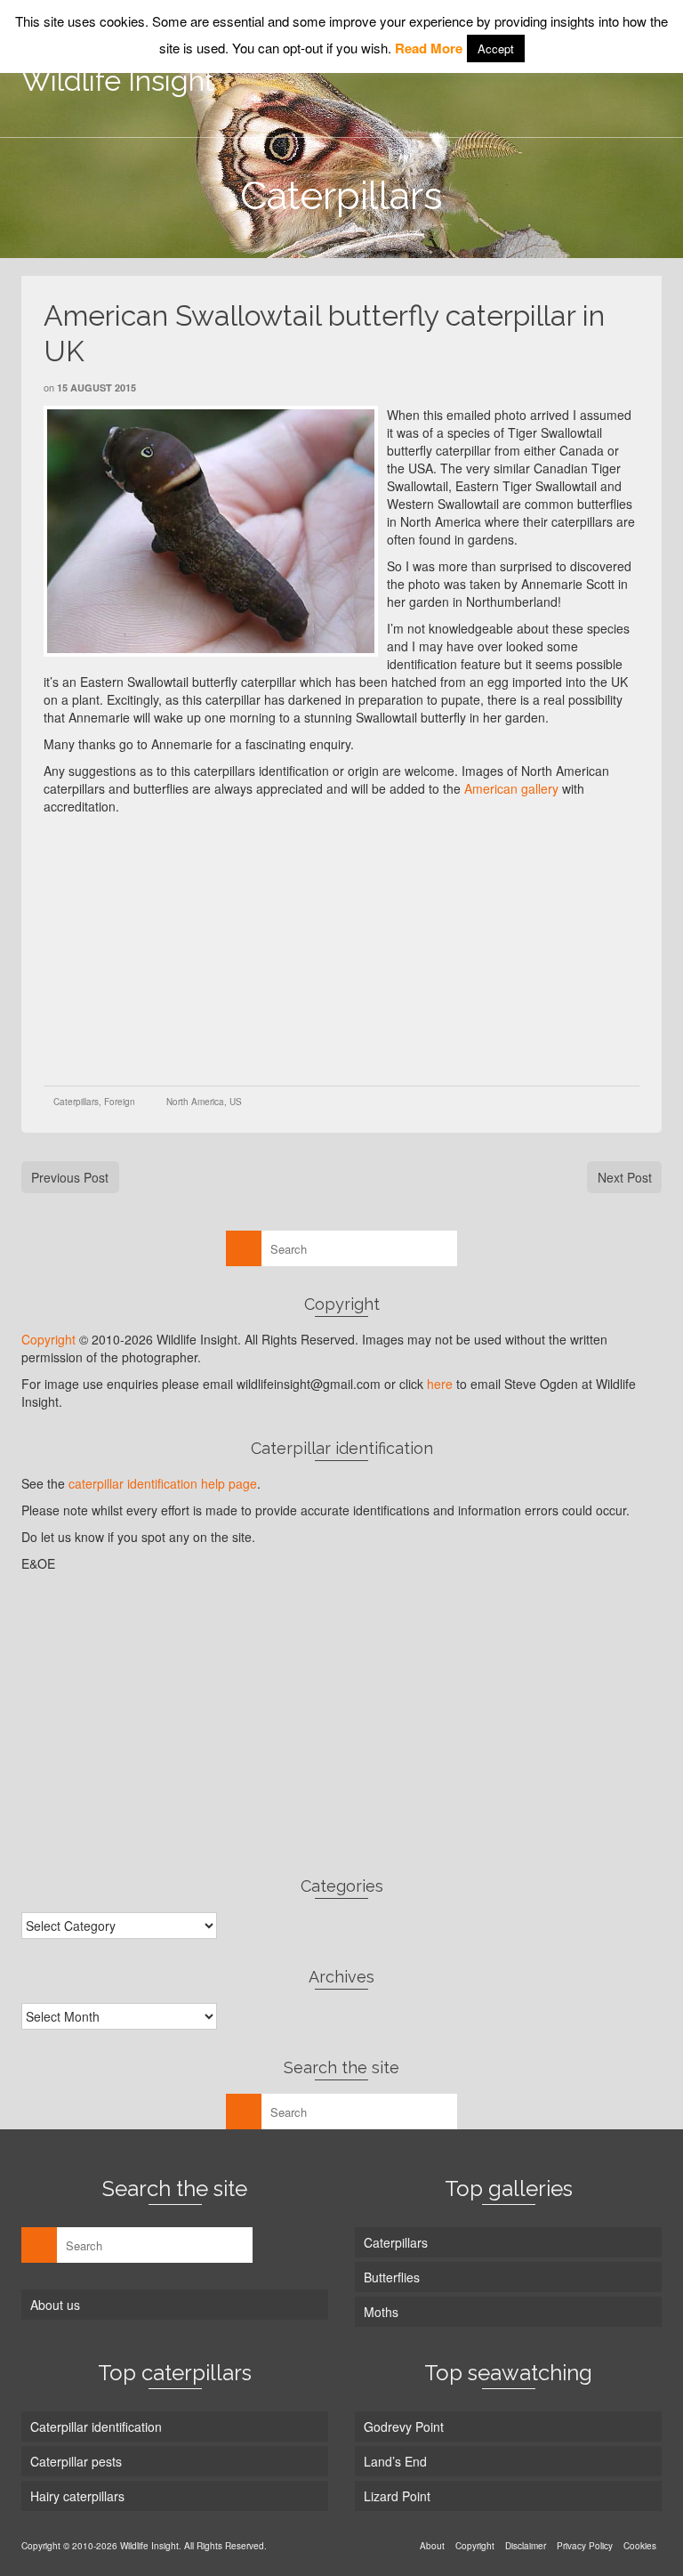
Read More (429, 48)
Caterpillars (76, 1102)
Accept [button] (496, 48)
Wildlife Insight (118, 81)
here (440, 1384)
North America (195, 1102)
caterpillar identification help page (163, 1483)
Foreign (120, 1102)
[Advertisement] (363, 949)
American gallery (511, 788)
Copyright (48, 1339)
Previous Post (70, 1177)
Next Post (625, 1177)
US (236, 1102)
